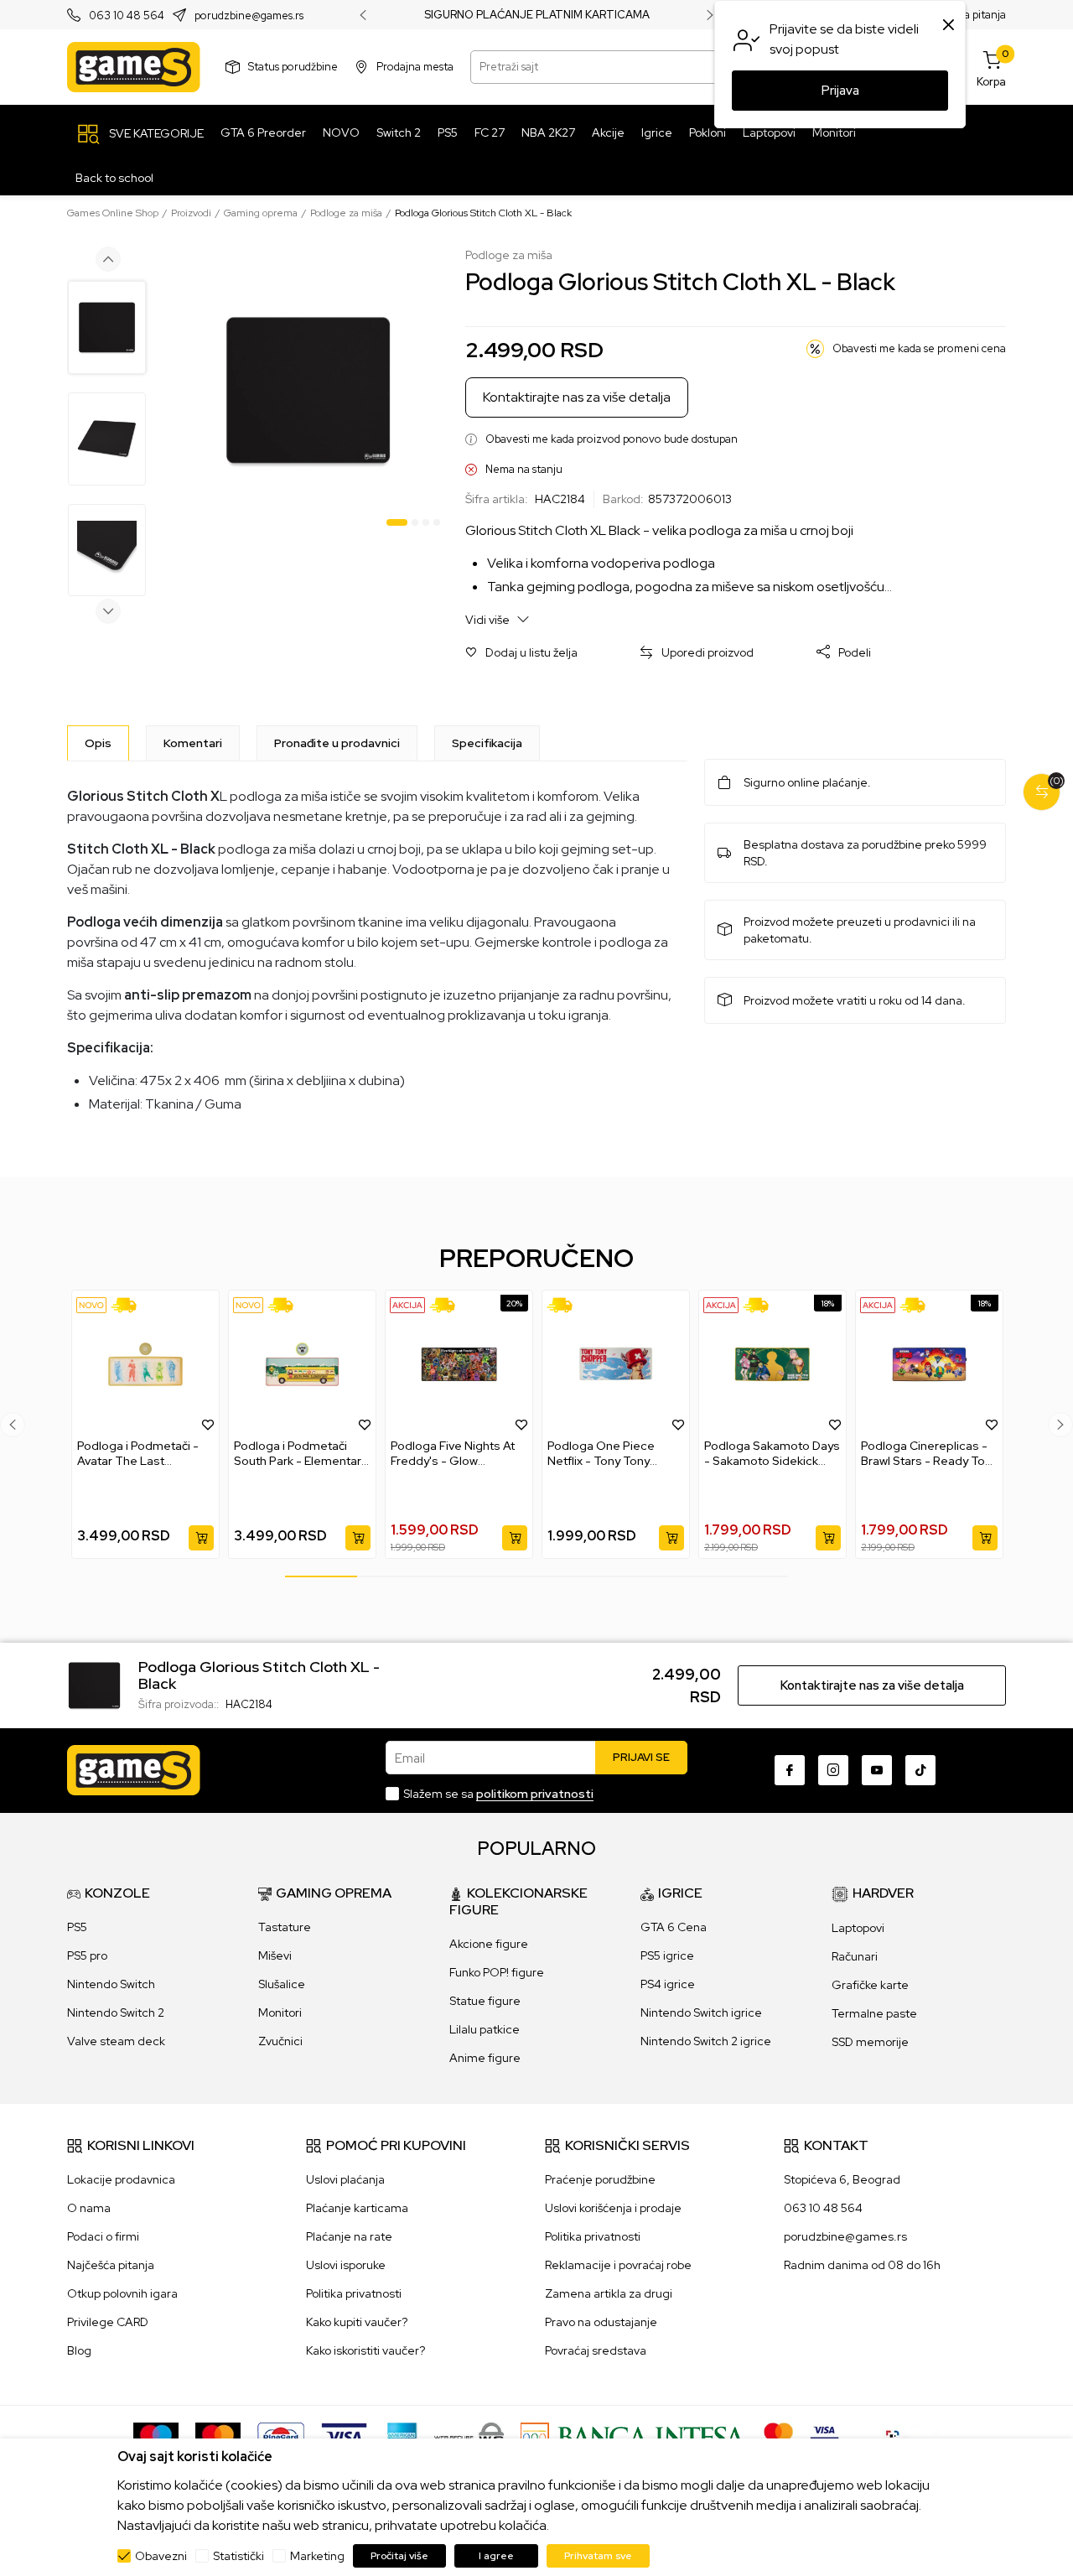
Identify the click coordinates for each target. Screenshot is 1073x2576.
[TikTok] (920, 1770)
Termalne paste (874, 2013)
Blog (79, 2350)
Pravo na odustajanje (601, 2322)
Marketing (317, 2556)
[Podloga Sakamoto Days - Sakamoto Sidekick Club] (772, 1364)
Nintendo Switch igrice (701, 2012)
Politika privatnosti (354, 2293)
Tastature (285, 1927)
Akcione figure (489, 1944)
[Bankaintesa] (634, 2436)
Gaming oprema (261, 213)
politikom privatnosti (535, 1794)
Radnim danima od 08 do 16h (862, 2265)
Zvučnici (280, 2041)
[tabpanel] (308, 390)
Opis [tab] (98, 743)
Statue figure (485, 2001)
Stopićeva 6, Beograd (842, 2179)
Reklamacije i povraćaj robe (618, 2265)
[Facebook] (790, 1770)
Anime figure (485, 2058)
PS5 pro (87, 1955)
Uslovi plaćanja (345, 2179)
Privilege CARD (108, 2322)
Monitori (280, 2012)
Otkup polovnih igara (122, 2293)
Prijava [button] (840, 91)
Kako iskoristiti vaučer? (365, 2350)
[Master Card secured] (778, 2436)
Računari (855, 1956)
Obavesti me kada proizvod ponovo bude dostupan (612, 439)
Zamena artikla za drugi (609, 2293)
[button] (521, 653)
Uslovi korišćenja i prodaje (613, 2208)
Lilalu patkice (485, 2029)
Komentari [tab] (193, 743)
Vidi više (489, 620)
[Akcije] (407, 1305)
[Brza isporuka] (130, 1305)
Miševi (275, 1955)
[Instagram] (833, 1770)
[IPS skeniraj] (898, 2436)
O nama (89, 2208)
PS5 (77, 1927)
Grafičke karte (870, 1985)
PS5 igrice (667, 1955)
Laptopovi (858, 1928)
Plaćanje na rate (349, 2236)
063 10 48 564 (127, 16)
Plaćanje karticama (357, 2208)
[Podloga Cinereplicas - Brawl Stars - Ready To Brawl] (929, 1364)
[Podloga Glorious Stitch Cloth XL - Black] (94, 1684)
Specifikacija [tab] (487, 743)
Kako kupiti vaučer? (357, 2322)
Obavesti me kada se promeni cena (919, 348)
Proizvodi (191, 213)
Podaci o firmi (103, 2236)
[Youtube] (877, 1770)
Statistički (238, 2556)
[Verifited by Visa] (824, 2436)
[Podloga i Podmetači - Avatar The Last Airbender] (145, 1364)
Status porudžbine (293, 67)
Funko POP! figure (497, 1972)
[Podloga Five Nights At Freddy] (459, 1364)
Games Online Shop (113, 213)
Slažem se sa (498, 1794)
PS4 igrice (668, 1984)
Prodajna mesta (415, 67)
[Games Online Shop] (134, 67)
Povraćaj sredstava (596, 2350)
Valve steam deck (116, 2041)
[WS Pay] (469, 2436)
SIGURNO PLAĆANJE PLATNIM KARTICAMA (537, 15)
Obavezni (161, 2556)
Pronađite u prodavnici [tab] (337, 743)
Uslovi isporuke (346, 2265)
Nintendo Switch (111, 1984)
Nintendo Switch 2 (116, 2012)
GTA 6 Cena (674, 1927)
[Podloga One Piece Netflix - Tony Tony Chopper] (616, 1364)
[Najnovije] (91, 1305)
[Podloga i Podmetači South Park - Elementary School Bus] (302, 1364)
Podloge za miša (346, 213)
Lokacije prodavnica (121, 2179)
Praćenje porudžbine (600, 2179)
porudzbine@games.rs (249, 16)
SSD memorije (870, 2042)
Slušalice (282, 1984)
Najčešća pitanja (111, 2265)
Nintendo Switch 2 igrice (706, 2041)
